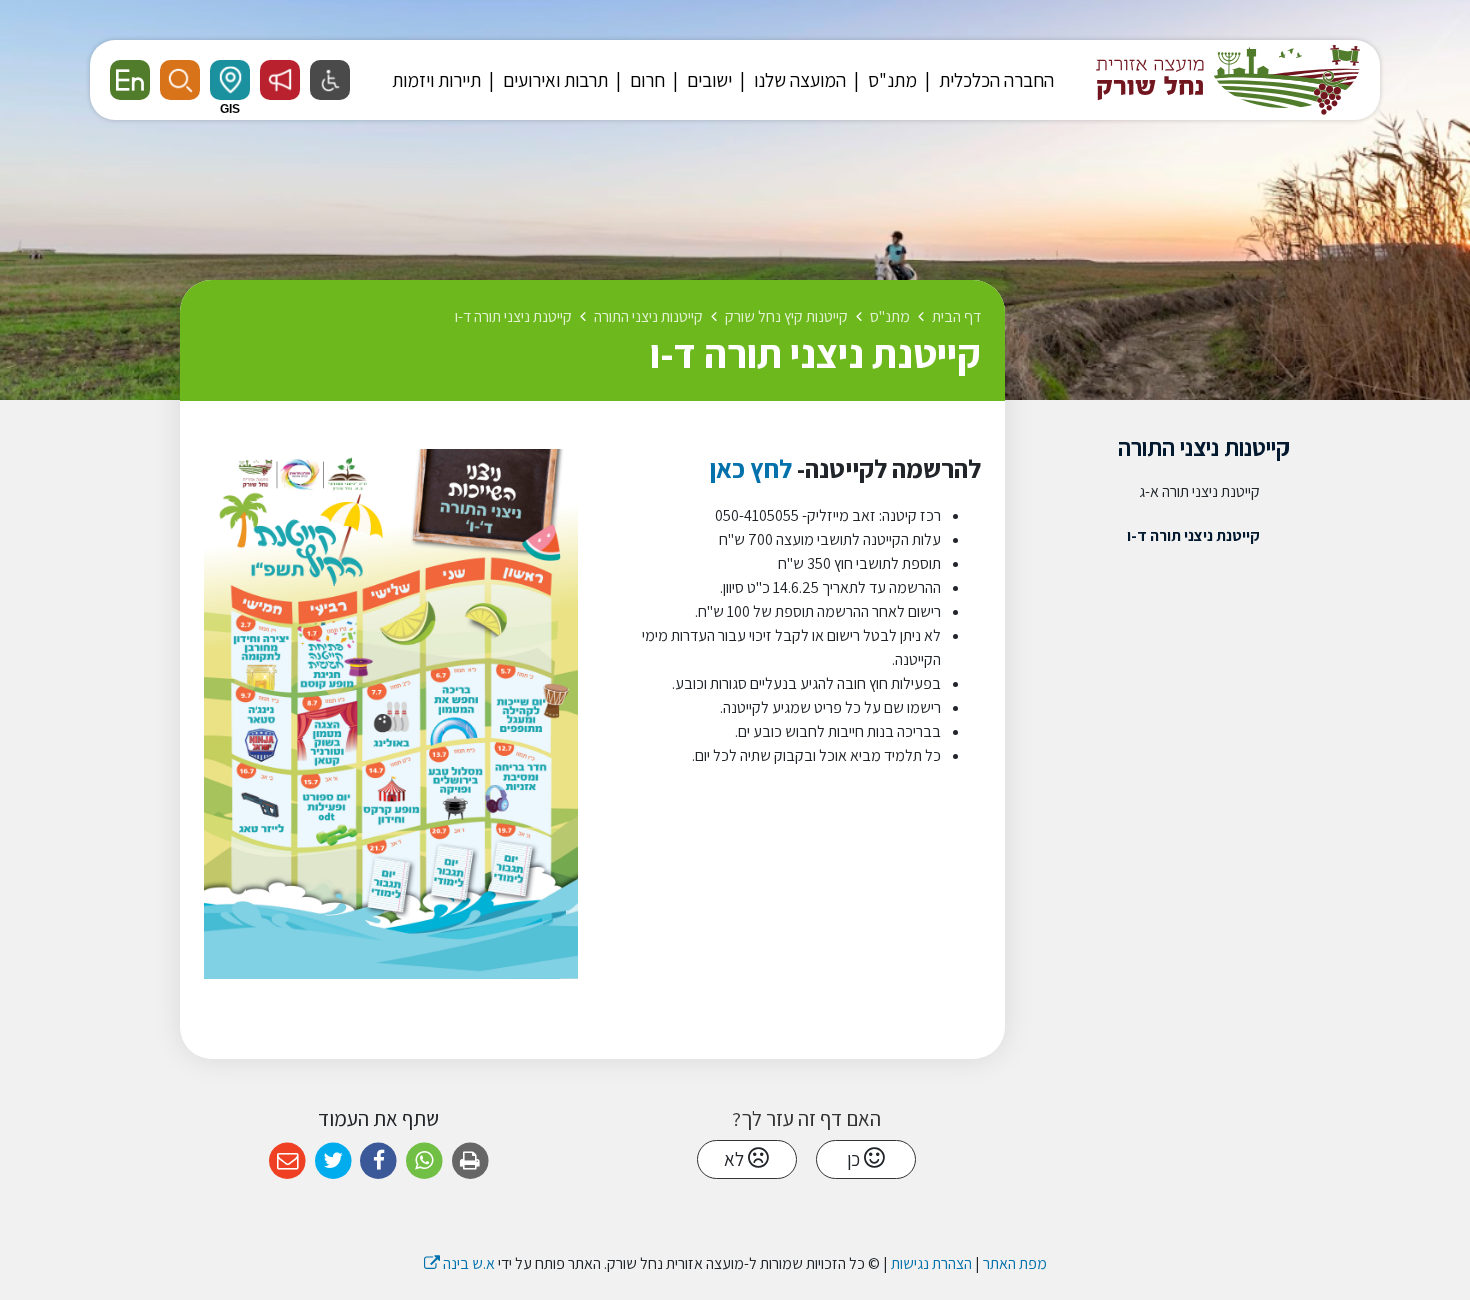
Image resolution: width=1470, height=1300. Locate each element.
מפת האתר (1015, 1263)
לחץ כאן (748, 468)
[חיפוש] (180, 80)
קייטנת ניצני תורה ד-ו (1193, 535)
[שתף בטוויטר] (333, 1161)
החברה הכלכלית (994, 80)
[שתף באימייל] (287, 1161)
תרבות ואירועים (553, 80)
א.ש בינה (459, 1263)
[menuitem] (987, 80)
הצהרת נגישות (931, 1263)
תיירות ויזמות (436, 80)
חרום (645, 80)
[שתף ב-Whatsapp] (424, 1161)
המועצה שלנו (798, 80)
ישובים (707, 80)
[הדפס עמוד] (470, 1161)
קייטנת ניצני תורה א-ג (1199, 491)
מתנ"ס (890, 80)
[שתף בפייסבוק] (378, 1161)
